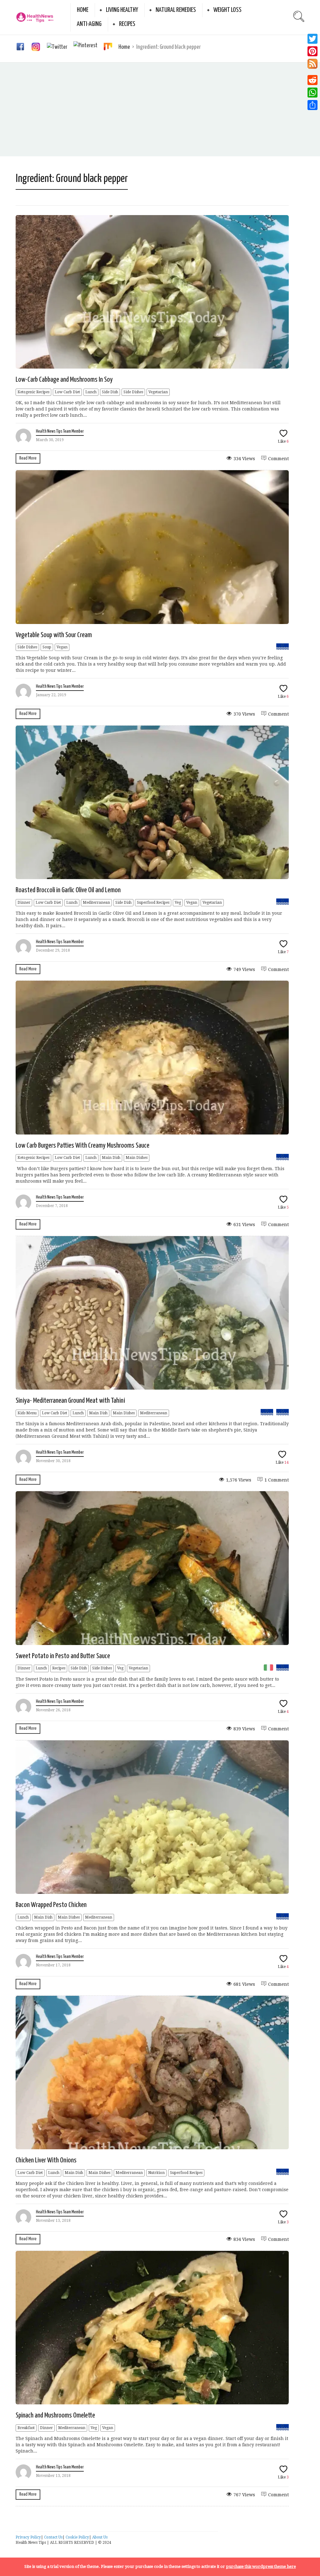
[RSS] (312, 66)
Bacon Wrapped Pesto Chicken (51, 1905)
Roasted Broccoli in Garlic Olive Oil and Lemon (68, 890)
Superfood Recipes (153, 903)
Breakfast (26, 2428)
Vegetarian (158, 392)
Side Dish (110, 392)
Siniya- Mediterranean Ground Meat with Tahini (70, 1401)
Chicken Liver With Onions (46, 2160)
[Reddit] (312, 80)
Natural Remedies (176, 10)
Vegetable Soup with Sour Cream (54, 635)
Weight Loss (227, 10)
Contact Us (53, 2537)
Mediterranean (96, 903)
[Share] (312, 105)
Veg (178, 903)
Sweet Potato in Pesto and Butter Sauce (63, 1656)
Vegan (62, 647)
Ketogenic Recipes (33, 392)
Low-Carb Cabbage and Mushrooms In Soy (64, 380)
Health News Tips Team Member (60, 431)
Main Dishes (137, 1158)
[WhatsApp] (312, 93)
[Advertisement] (160, 109)
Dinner (24, 903)
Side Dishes (133, 392)
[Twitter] (312, 39)
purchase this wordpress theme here (261, 2566)
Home (83, 10)
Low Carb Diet (67, 392)
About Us (100, 2537)
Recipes (127, 24)
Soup (47, 647)
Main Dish (111, 1158)
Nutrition (156, 2173)
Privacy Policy (28, 2537)
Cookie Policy (77, 2537)
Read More (28, 458)
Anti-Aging (89, 24)
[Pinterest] (312, 51)
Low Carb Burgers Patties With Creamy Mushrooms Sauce (82, 1146)
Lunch (91, 392)
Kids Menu (27, 1413)
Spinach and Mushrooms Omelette (55, 2415)
